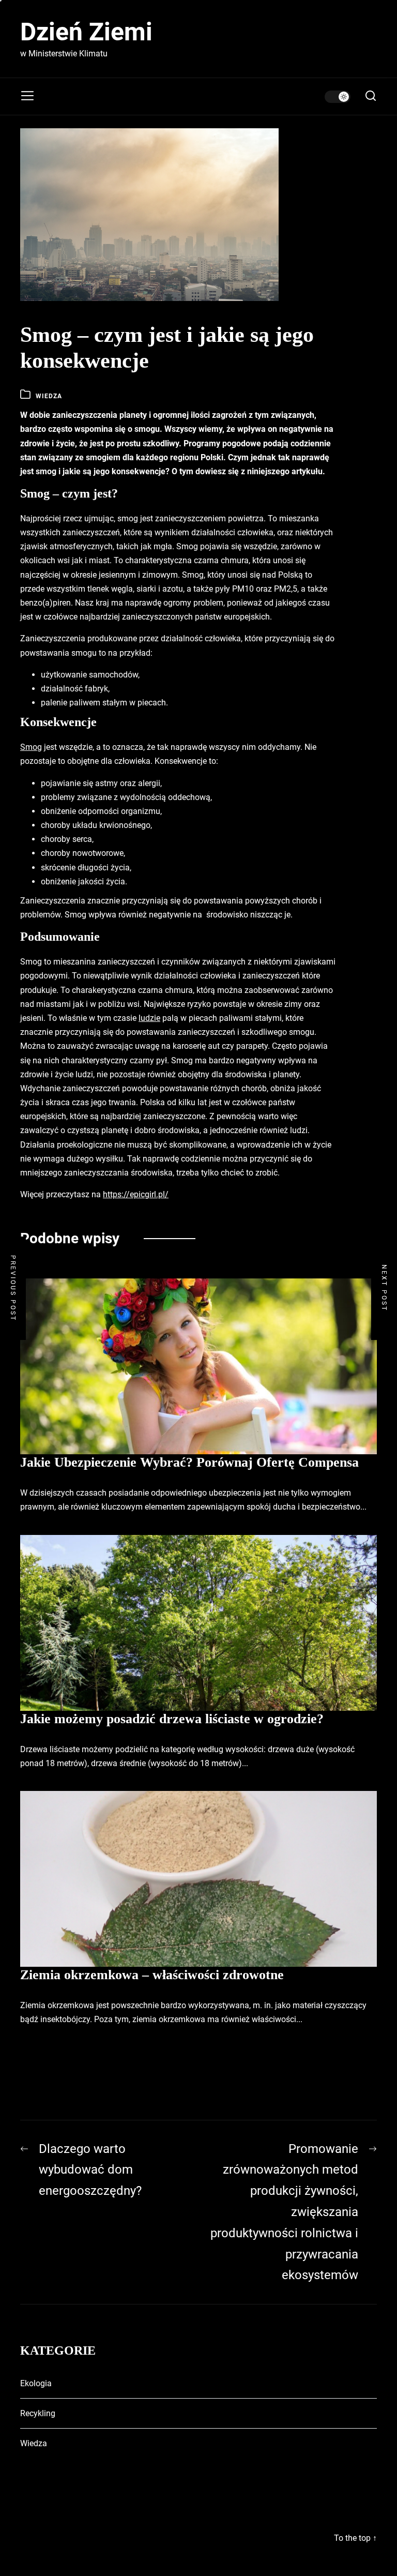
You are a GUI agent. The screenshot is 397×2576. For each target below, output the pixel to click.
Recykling (38, 2413)
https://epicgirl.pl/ (136, 1194)
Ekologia (36, 2383)
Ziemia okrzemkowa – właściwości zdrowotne (152, 1975)
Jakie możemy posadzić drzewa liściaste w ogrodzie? (172, 1719)
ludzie (149, 1018)
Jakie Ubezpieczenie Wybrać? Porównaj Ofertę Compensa (189, 1462)
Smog (31, 747)
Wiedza (49, 396)
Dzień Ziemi (86, 32)
